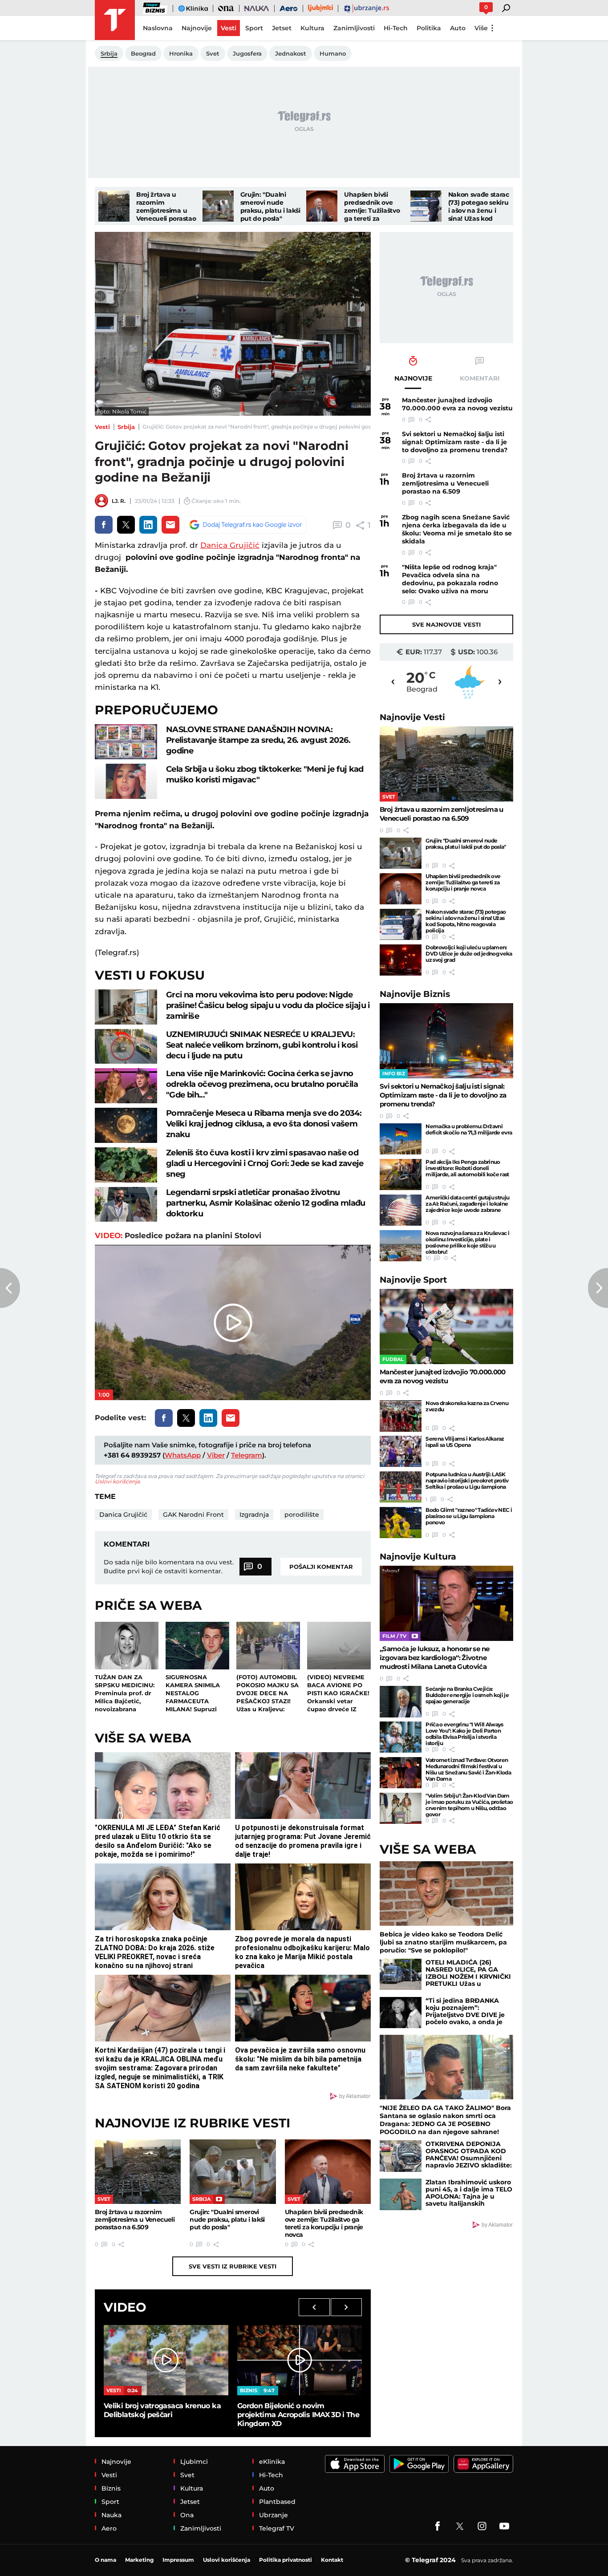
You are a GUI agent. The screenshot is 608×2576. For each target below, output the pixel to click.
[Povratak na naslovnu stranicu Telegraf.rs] (115, 20)
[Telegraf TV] (504, 2526)
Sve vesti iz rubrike (233, 2266)
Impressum (178, 2560)
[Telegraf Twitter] (460, 2526)
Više (481, 28)
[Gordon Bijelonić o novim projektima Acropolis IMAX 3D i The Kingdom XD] (300, 2360)
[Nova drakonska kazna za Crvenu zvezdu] (401, 1416)
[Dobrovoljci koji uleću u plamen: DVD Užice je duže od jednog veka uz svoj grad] (401, 960)
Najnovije (412, 717)
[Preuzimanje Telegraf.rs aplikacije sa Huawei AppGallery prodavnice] (483, 2464)
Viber (216, 1455)
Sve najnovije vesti (446, 624)
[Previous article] (10, 1288)
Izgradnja (254, 1515)
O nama (105, 2560)
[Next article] (598, 1288)
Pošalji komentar (321, 1567)
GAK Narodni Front (193, 1515)
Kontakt (332, 2560)
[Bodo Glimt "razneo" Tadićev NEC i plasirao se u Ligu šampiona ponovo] (401, 1523)
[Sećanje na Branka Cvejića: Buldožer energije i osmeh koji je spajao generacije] (401, 1701)
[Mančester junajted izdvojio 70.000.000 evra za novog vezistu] (446, 1326)
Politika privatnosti (286, 2560)
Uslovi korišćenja (117, 1481)
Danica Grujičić (230, 545)
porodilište (302, 1515)
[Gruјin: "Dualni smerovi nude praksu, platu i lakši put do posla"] (218, 206)
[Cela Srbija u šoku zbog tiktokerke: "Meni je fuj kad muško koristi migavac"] (126, 781)
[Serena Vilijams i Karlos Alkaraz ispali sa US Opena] (401, 1451)
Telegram (247, 1455)
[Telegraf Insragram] (482, 2526)
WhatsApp (183, 1455)
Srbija (126, 427)
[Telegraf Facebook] (438, 2526)
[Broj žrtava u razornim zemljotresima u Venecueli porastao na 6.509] (114, 206)
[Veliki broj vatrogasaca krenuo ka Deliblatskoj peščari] (166, 2360)
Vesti (102, 427)
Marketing (139, 2560)
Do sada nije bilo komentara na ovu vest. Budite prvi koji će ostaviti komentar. (169, 1567)
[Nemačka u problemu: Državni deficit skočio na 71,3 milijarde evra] (401, 1139)
